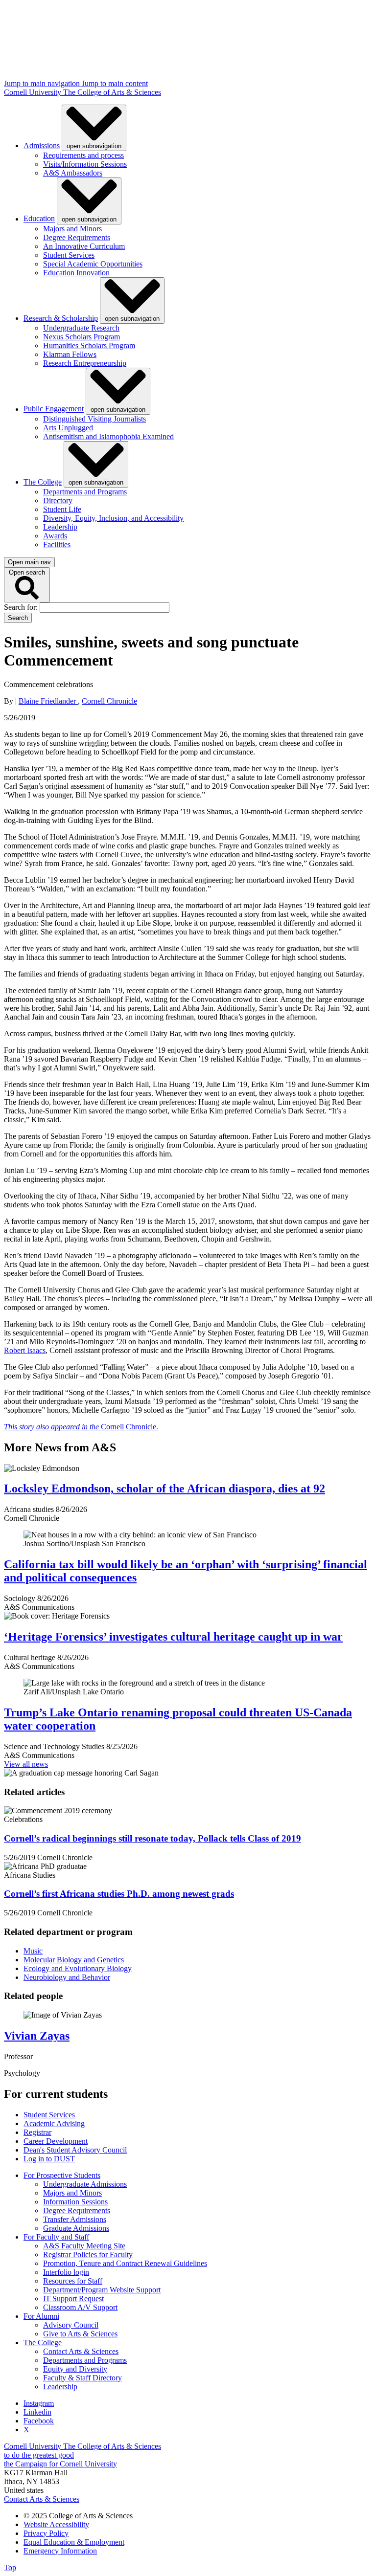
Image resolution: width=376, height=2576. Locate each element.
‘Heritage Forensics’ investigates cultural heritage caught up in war (173, 1637)
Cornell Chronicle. (81, 1427)
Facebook (39, 2421)
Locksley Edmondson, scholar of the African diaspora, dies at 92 (164, 1488)
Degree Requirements (77, 237)
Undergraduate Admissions (85, 2184)
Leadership (60, 527)
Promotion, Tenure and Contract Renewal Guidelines (125, 2263)
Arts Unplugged (68, 428)
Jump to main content (115, 83)
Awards (55, 536)
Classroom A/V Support (80, 2307)
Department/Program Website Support (102, 2290)
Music (33, 1951)
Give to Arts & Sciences (80, 2334)
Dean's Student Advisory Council (75, 2150)
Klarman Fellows (70, 354)
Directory (58, 500)
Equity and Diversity (75, 2369)
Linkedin (37, 2412)
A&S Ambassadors (73, 173)
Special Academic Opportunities (93, 264)
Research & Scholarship (61, 318)
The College (43, 482)
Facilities (57, 544)
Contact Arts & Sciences (81, 2351)
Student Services (69, 255)
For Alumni (41, 2316)
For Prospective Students (62, 2175)
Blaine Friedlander (48, 701)
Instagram (39, 2403)
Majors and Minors (72, 229)
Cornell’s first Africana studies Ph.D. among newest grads (119, 1894)
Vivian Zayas (37, 2036)
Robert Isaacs (25, 1350)
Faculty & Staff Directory (82, 2378)
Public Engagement (54, 409)
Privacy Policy (46, 2533)
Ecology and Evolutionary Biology (78, 1968)
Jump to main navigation (43, 83)
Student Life (62, 509)
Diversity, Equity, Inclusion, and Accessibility (113, 518)
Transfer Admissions (75, 2219)
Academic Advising (54, 2123)
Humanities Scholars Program (89, 345)
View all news (26, 1764)
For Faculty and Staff (56, 2237)
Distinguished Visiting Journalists (94, 419)
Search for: (22, 607)
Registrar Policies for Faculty (88, 2254)
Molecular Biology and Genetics (74, 1960)
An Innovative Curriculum (84, 246)
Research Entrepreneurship (85, 363)
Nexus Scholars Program (82, 337)
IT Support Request (73, 2298)
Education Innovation (76, 273)
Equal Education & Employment (74, 2542)
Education (39, 219)
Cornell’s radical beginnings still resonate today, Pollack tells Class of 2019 (153, 1838)
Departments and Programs (85, 492)
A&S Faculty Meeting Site (84, 2246)
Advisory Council (71, 2325)
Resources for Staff (73, 2281)
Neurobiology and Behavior (67, 1977)
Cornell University (34, 92)
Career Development (56, 2141)
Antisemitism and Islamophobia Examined (108, 436)
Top (10, 2567)
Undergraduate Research (81, 328)
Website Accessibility (56, 2524)
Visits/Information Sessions (85, 164)
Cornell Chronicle (109, 701)
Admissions (42, 145)
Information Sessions (75, 2202)
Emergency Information (60, 2551)
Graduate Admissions (76, 2228)
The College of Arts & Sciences (112, 92)
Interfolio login (66, 2272)
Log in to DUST (49, 2159)
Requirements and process (83, 155)
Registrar (37, 2132)
